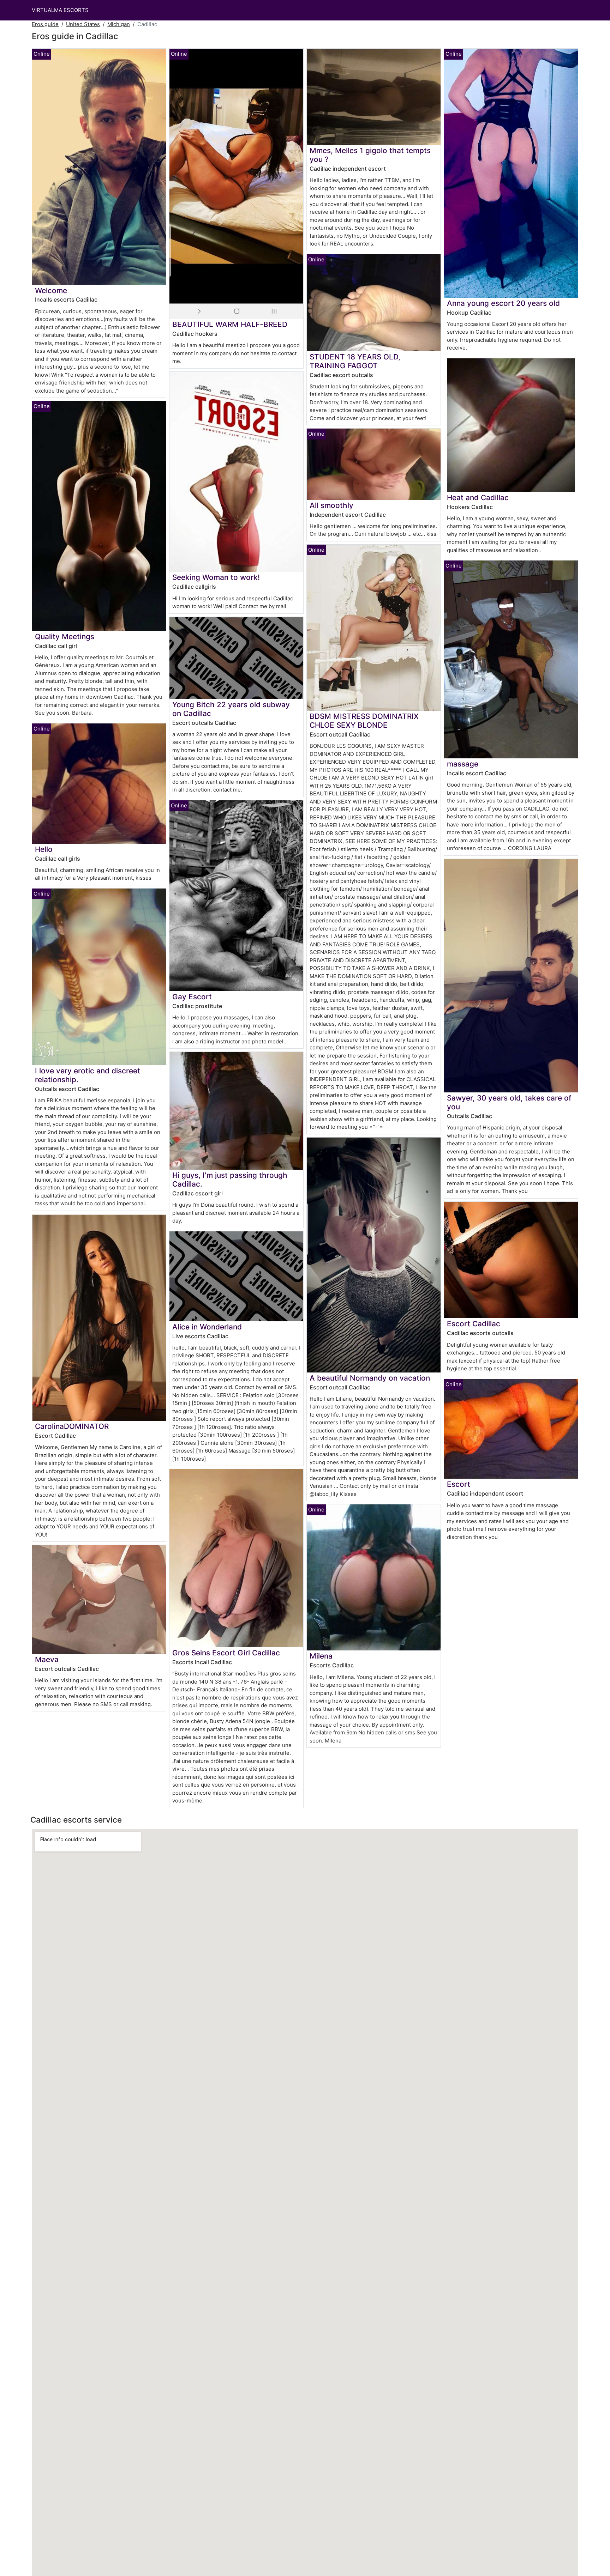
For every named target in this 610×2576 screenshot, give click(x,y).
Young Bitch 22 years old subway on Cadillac (231, 709)
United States (83, 24)
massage (463, 764)
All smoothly (331, 505)
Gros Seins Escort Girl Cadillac (226, 1653)
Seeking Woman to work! (216, 577)
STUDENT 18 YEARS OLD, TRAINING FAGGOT (355, 361)
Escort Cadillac (474, 1324)
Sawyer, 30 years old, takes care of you (509, 1102)
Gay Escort (192, 997)
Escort (459, 1484)
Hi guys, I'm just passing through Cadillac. (230, 1180)
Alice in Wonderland (207, 1327)
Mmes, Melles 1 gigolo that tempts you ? (370, 155)
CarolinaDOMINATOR (72, 1426)
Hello (44, 849)
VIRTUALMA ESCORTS (60, 10)
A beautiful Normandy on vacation (370, 1378)
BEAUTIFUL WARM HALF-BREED (230, 324)
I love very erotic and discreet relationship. (88, 1075)
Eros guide (45, 24)
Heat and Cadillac (478, 498)
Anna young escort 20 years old (503, 303)
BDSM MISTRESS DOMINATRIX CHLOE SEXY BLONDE (364, 721)
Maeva (47, 1659)
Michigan (119, 24)
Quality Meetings (65, 637)
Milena (321, 1656)
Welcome (51, 290)
